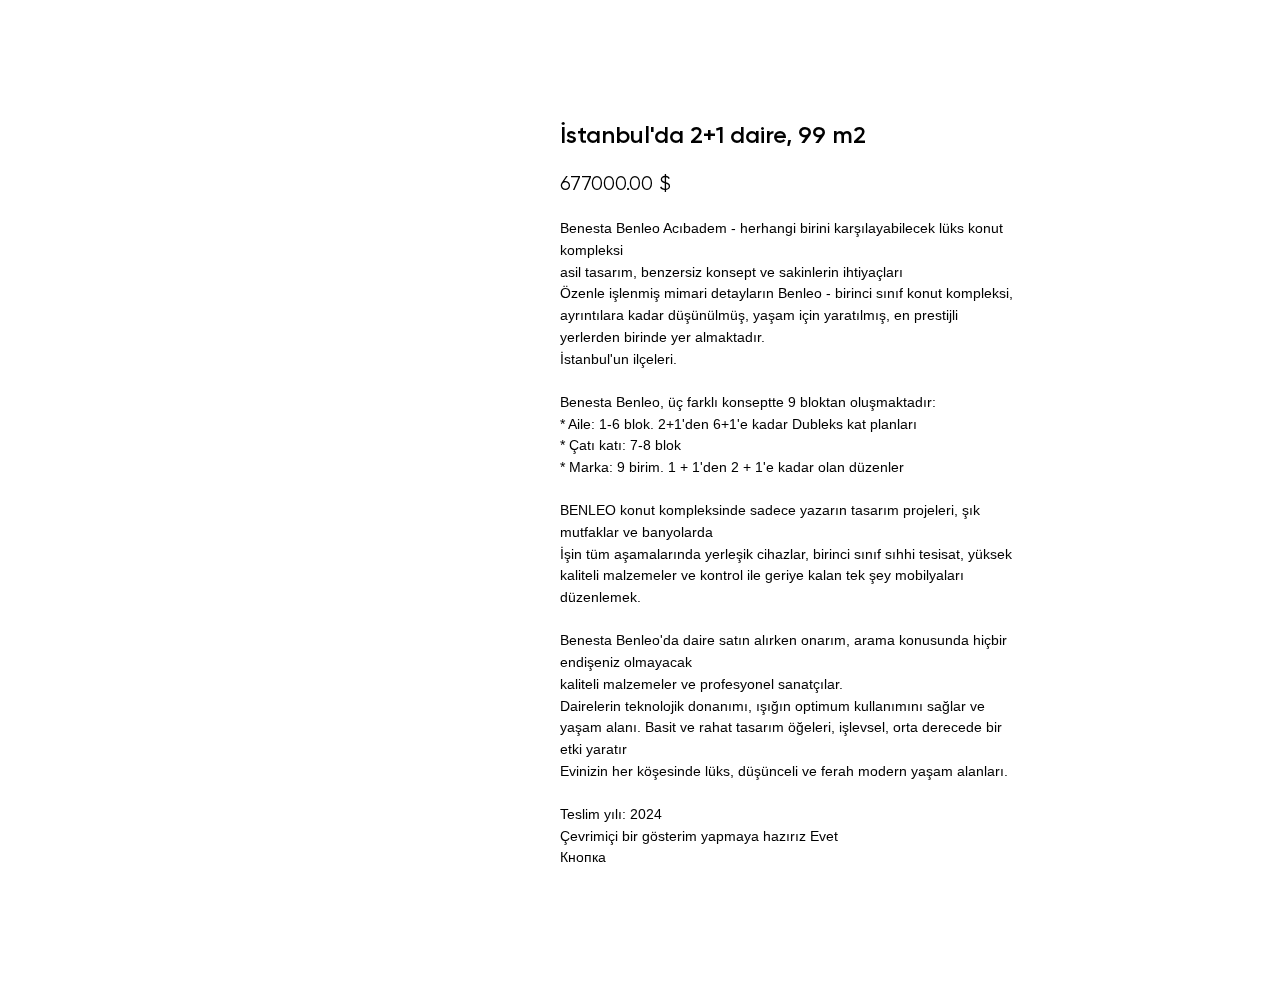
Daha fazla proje (93, 30)
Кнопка (583, 857)
